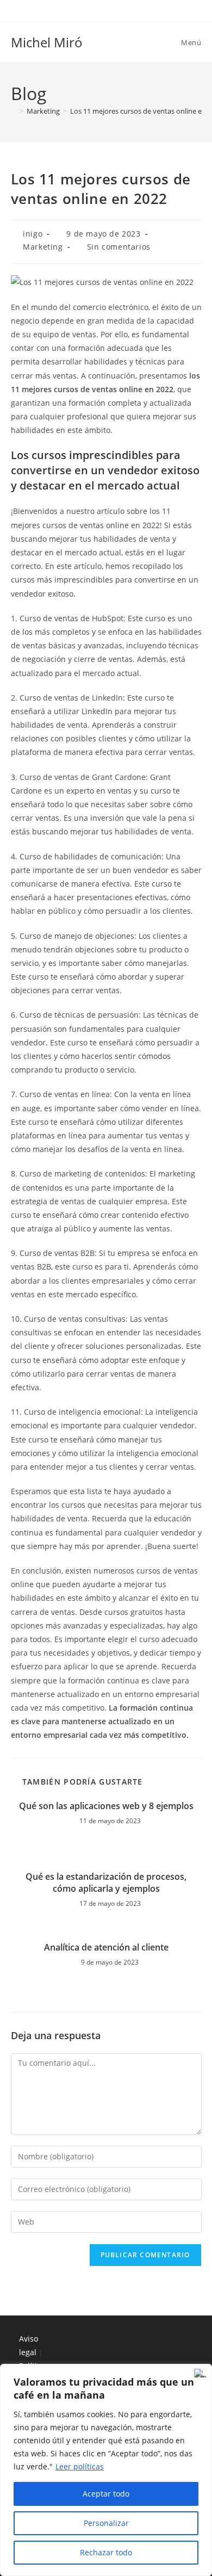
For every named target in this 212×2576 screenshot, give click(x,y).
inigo (33, 234)
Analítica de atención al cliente (106, 1947)
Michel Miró (47, 42)
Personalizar (106, 2523)
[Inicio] (14, 111)
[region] (106, 2470)
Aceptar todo (106, 2494)
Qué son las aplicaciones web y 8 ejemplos (106, 1806)
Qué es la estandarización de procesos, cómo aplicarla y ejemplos (106, 1883)
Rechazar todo (106, 2552)
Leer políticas (80, 2466)
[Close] (201, 2373)
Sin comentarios (119, 247)
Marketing (43, 247)
